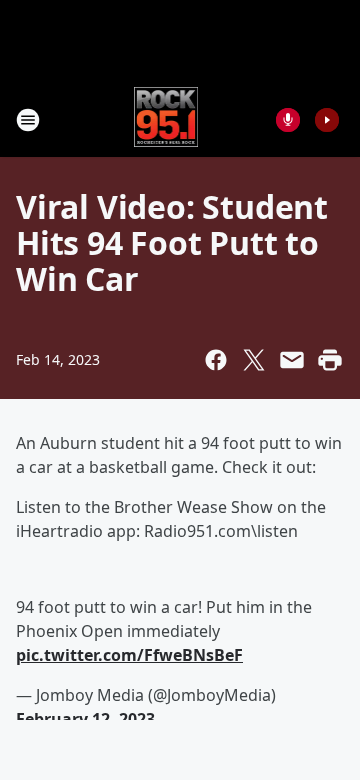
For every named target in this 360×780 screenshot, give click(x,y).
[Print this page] (330, 360)
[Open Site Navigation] (28, 120)
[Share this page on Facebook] (216, 360)
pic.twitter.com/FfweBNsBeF (129, 655)
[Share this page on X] (254, 360)
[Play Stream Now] (327, 120)
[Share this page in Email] (292, 360)
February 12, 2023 (85, 719)
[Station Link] (166, 119)
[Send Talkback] (288, 120)
